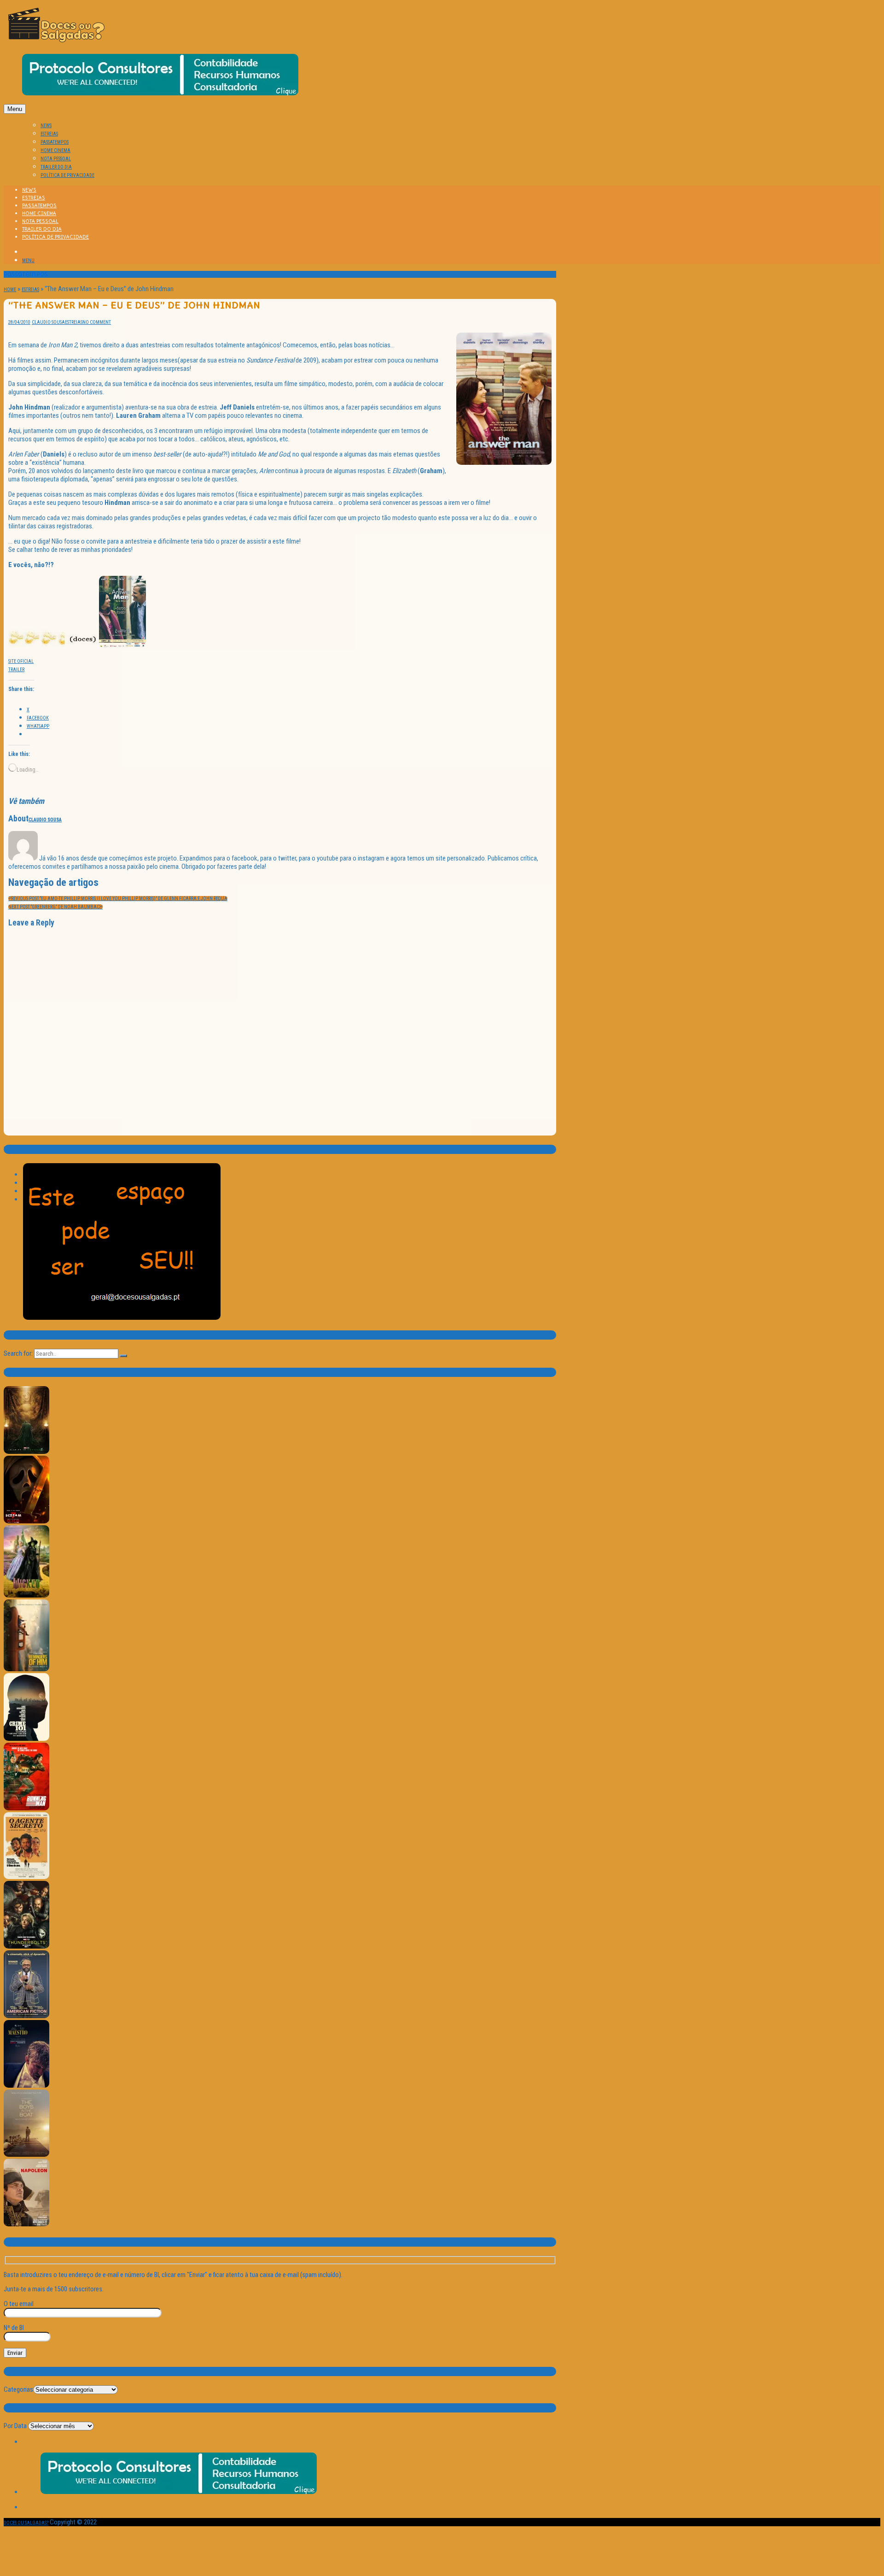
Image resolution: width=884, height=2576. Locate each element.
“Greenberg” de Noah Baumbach (55, 907)
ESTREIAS (49, 134)
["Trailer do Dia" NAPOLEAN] (26, 2225)
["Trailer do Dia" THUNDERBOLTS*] (26, 1947)
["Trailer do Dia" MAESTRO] (26, 2086)
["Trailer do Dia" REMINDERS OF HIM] (26, 1670)
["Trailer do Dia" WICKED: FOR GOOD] (26, 1596)
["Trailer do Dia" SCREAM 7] (26, 1522)
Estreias (30, 290)
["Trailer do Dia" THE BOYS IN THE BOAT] (26, 2155)
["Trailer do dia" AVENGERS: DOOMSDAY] (26, 1452)
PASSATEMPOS (55, 142)
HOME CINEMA (55, 150)
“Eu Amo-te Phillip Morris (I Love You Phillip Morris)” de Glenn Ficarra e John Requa (118, 899)
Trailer (16, 670)
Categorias (18, 2389)
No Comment (97, 322)
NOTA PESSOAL (56, 159)
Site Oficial (21, 661)
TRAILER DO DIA (56, 167)
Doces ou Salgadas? (26, 2523)
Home (10, 290)
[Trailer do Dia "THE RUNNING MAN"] (26, 1809)
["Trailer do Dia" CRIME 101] (26, 1739)
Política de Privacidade (67, 175)
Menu (15, 109)
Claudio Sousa (48, 322)
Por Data (15, 2426)
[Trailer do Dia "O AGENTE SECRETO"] (26, 1877)
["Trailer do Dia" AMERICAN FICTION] (26, 2017)
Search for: (18, 1353)
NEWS (46, 126)
